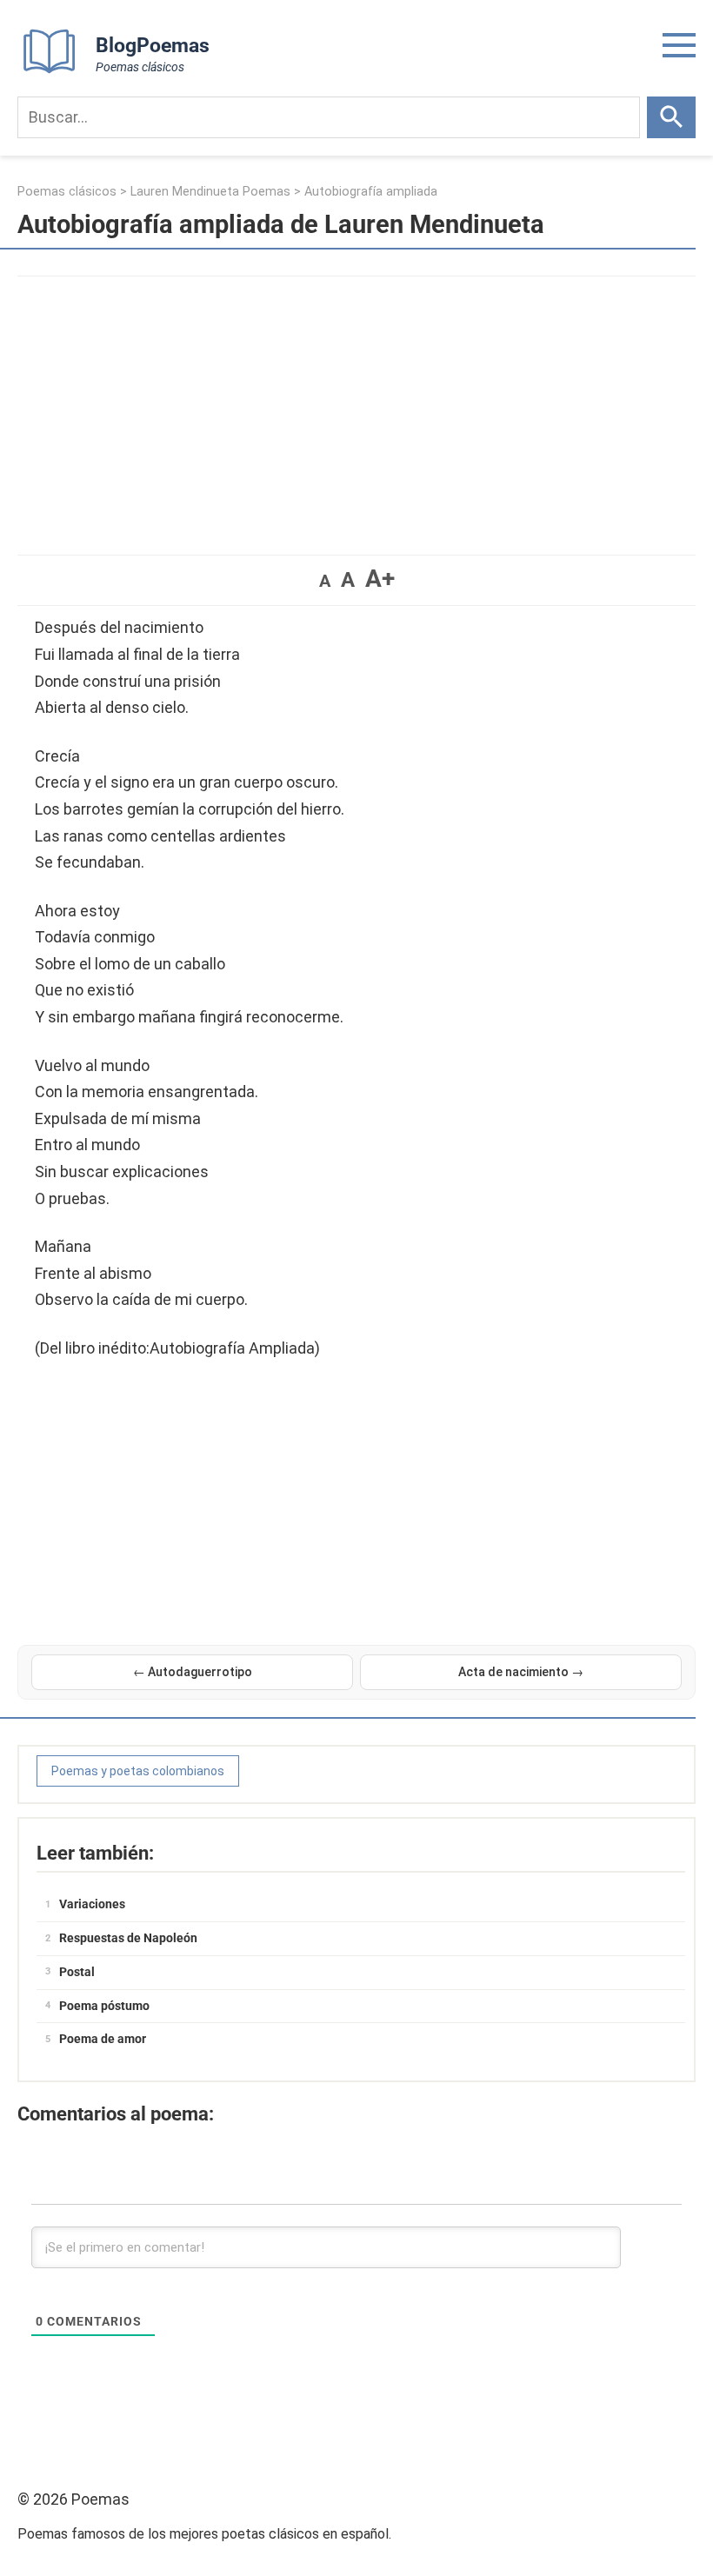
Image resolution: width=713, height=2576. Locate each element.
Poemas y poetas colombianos (138, 1771)
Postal (77, 1972)
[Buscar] (671, 117)
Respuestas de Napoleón (128, 1938)
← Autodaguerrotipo (193, 1672)
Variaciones (92, 1904)
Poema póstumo (104, 2006)
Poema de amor (103, 2039)
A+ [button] (380, 579)
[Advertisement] (356, 407)
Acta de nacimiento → (521, 1672)
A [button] (325, 581)
